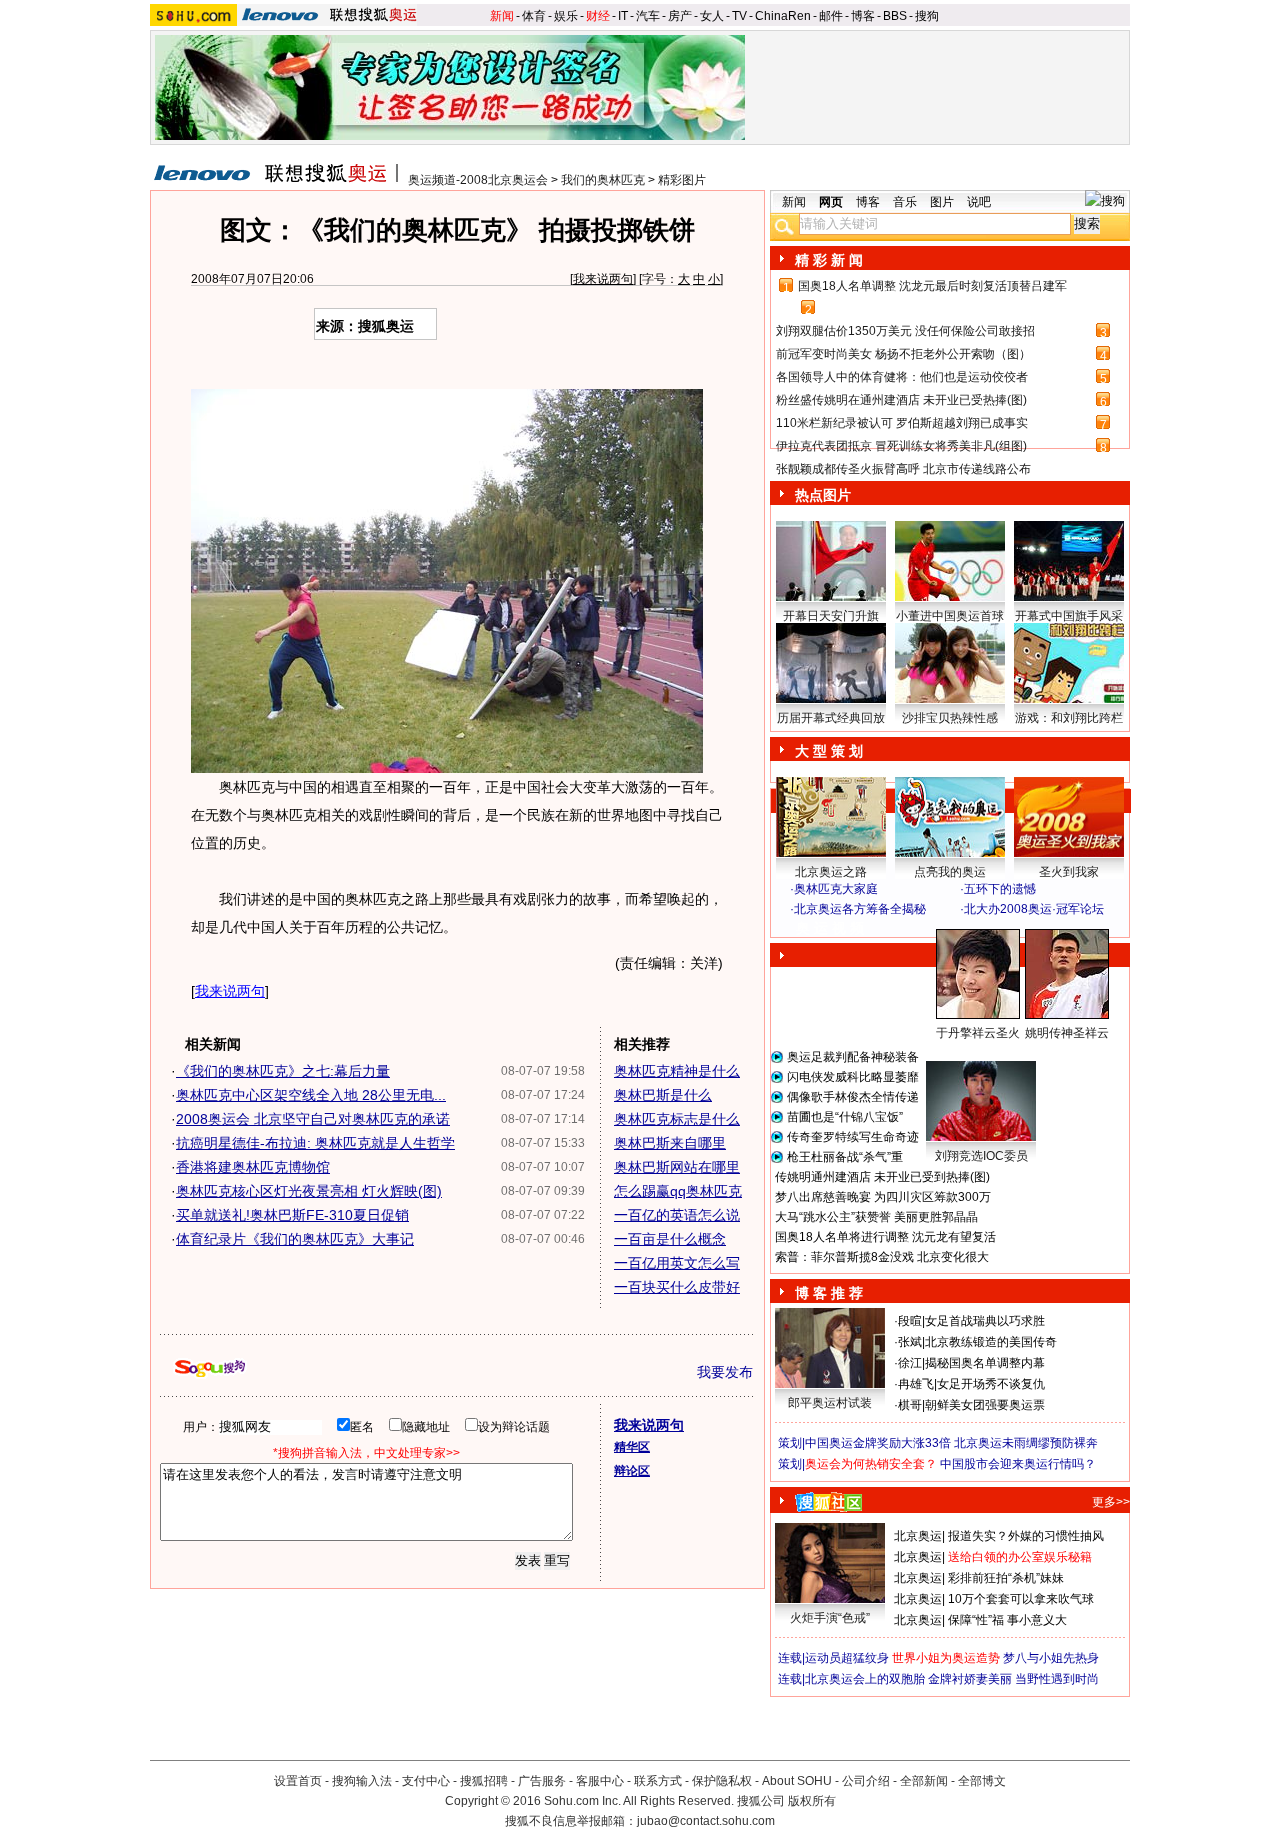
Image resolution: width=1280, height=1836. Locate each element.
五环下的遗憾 (1000, 889)
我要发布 (725, 1372)
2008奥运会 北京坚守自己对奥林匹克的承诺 (313, 1119)
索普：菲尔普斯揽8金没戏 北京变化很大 (882, 1257)
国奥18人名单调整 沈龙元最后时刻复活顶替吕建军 (932, 286)
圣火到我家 (1069, 872)
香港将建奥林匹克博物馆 (253, 1167)
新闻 (502, 16)
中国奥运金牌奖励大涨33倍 (878, 1443)
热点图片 (823, 495)
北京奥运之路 (831, 872)
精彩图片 (682, 180)
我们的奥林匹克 (603, 180)
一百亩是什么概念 (670, 1239)
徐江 (910, 1363)
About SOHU (797, 1781)
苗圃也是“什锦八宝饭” (845, 1117)
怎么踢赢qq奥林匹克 (678, 1191)
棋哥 (910, 1405)
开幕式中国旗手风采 (1069, 616)
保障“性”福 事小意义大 (1007, 1620)
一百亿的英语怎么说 (677, 1215)
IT (623, 16)
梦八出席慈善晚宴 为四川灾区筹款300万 (883, 1197)
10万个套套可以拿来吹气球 (1021, 1599)
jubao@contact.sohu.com (706, 1821)
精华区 (632, 1447)
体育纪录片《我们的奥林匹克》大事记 (295, 1239)
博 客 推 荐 (829, 1293)
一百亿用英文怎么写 (677, 1263)
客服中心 (600, 1781)
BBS (895, 16)
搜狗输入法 (362, 1781)
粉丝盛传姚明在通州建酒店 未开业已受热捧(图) (901, 400)
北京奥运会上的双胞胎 (865, 1679)
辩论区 (632, 1471)
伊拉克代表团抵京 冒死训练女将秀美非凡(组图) (901, 446)
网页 (831, 202)
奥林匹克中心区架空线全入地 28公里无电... (311, 1095)
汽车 (648, 16)
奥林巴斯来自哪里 (670, 1143)
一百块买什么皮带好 (677, 1287)
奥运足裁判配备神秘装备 (853, 1057)
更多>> (1111, 1502)
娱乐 (566, 16)
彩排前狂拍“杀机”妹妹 (1006, 1578)
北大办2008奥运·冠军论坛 (1034, 909)
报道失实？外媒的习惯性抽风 (1026, 1536)
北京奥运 (918, 1536)
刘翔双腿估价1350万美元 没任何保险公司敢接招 (905, 331)
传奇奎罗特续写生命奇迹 (853, 1137)
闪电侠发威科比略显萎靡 (853, 1077)
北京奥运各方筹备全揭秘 (860, 909)
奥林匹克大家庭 (836, 889)
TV (739, 16)
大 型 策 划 (829, 751)
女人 (712, 16)
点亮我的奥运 (950, 872)
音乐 (905, 202)
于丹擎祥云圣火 (978, 1033)
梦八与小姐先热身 (1051, 1658)
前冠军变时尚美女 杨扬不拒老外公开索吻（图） (903, 354)
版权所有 (812, 1801)
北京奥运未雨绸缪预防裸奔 (1026, 1443)
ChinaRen (783, 16)
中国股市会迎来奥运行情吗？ (1018, 1464)
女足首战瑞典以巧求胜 (985, 1321)
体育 (534, 16)
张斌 (910, 1342)
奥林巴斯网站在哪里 (677, 1167)
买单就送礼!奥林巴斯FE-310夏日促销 (292, 1215)
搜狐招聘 (484, 1781)
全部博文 (982, 1781)
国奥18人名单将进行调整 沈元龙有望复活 (885, 1237)
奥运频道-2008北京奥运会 (478, 180)
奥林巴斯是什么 (663, 1095)
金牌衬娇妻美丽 (970, 1679)
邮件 (831, 16)
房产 (680, 16)
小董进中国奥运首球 (950, 616)
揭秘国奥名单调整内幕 (985, 1363)
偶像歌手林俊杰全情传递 (853, 1097)
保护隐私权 (722, 1781)
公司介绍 (866, 1781)
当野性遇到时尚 (1057, 1679)
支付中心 (426, 1781)
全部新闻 (924, 1781)
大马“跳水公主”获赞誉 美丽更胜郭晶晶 (876, 1217)
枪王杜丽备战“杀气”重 (845, 1157)
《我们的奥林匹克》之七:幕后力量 (283, 1071)
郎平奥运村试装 (830, 1403)
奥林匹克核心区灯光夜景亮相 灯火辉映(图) (309, 1191)
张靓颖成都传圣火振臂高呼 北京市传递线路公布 (903, 469)
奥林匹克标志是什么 (677, 1119)
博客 (863, 16)
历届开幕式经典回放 (831, 718)
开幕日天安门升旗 (831, 616)
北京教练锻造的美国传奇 (991, 1342)
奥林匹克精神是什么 (677, 1071)
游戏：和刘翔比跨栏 (1069, 718)
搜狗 (927, 16)
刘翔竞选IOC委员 (981, 1156)
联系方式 (658, 1781)
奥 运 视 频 (830, 928)
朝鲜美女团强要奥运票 (985, 1405)
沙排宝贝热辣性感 (950, 718)
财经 (598, 16)
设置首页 (298, 1781)
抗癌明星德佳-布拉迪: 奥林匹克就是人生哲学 (315, 1143)
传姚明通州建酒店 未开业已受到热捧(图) (882, 1177)
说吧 (979, 202)
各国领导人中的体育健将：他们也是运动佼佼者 (902, 377)
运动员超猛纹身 (847, 1658)
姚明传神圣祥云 (1067, 1033)
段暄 (910, 1321)
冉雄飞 (916, 1384)
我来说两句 (603, 279)
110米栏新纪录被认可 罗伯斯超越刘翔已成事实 (902, 423)
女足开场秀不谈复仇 (991, 1384)
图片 (942, 202)
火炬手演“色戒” (830, 1618)
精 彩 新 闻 (829, 260)
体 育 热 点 (960, 1052)
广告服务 (542, 1781)
